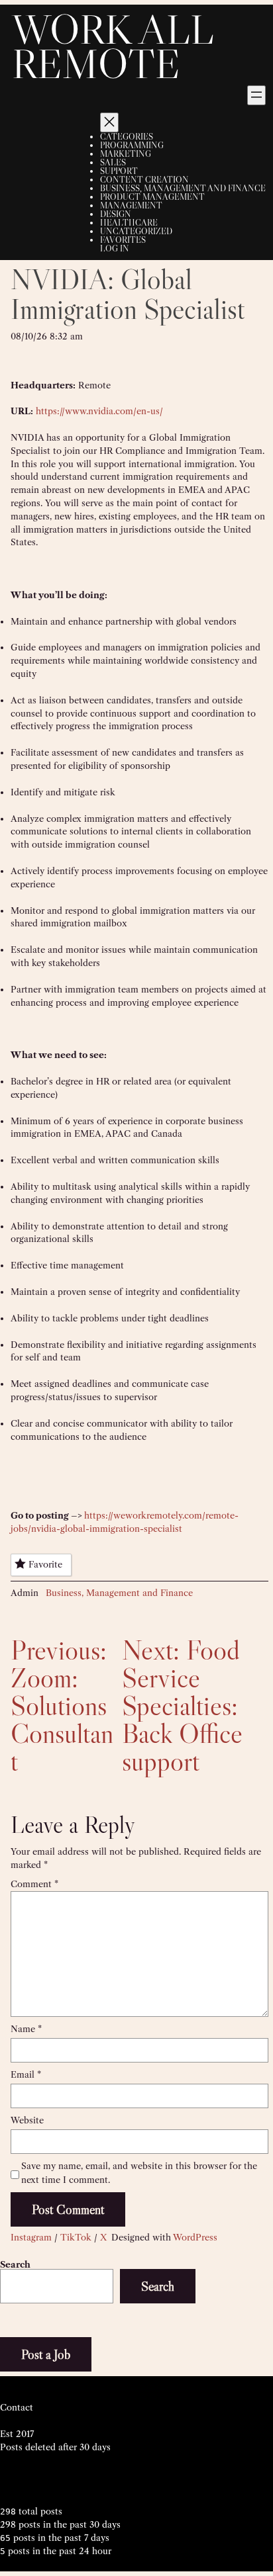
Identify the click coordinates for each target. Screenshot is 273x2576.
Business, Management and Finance (119, 1593)
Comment (34, 1884)
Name (26, 2029)
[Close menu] (109, 122)
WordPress (195, 2237)
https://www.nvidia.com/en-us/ (99, 411)
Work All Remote (113, 46)
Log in (115, 248)
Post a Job (46, 2354)
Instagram (31, 2237)
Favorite (45, 1564)
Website (27, 2120)
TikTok (76, 2237)
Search (15, 2264)
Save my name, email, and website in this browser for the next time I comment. (139, 2173)
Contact (17, 2407)
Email (26, 2074)
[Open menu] (256, 95)
